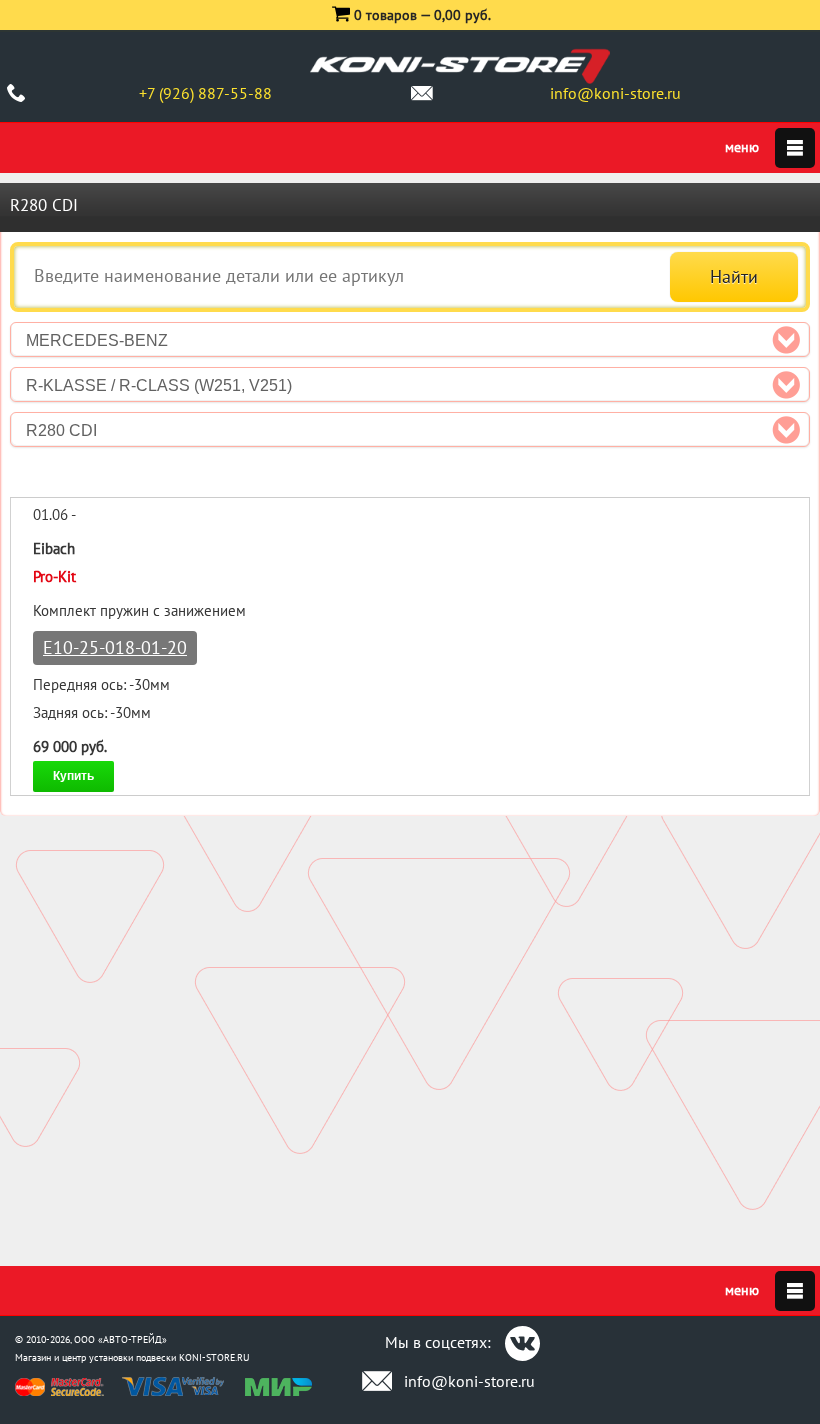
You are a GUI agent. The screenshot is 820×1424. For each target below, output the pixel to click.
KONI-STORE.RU (214, 1357)
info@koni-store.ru (615, 93)
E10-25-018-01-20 (115, 647)
